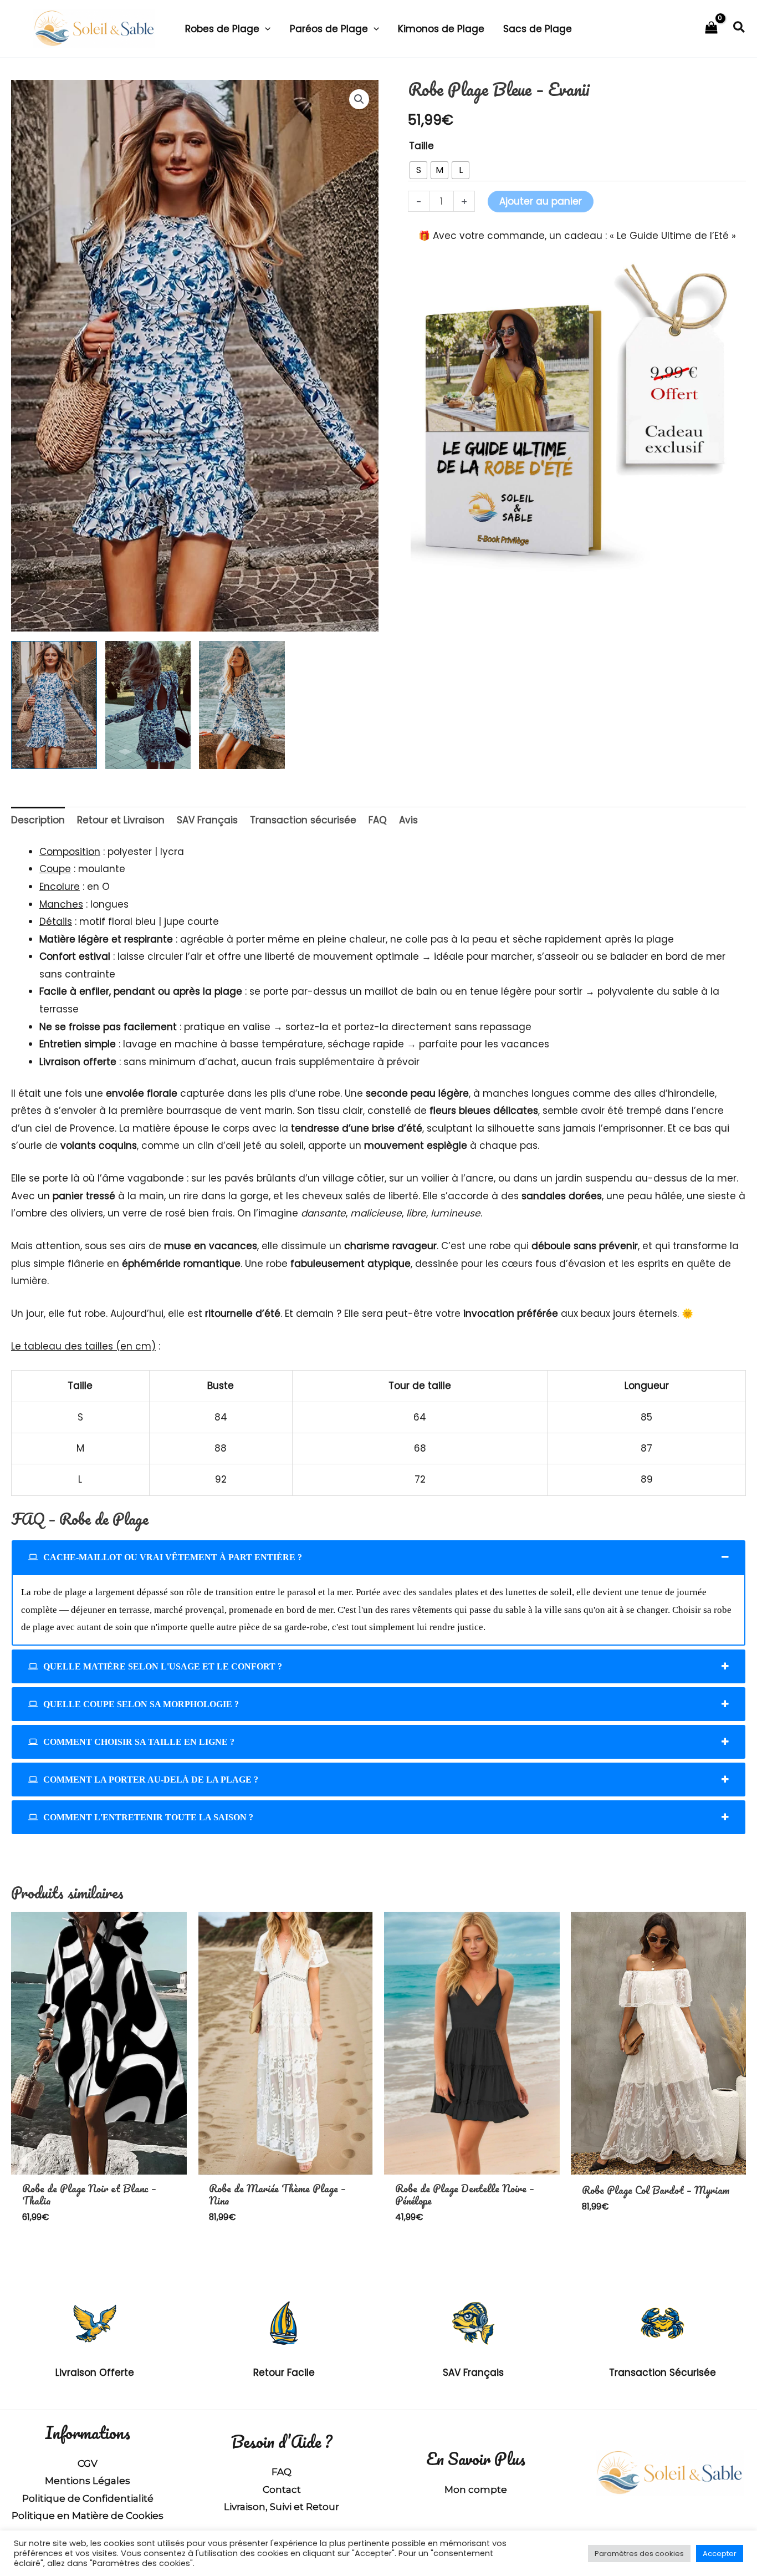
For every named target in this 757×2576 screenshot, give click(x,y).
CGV (88, 2463)
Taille (421, 146)
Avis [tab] (408, 820)
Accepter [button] (720, 2554)
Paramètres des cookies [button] (639, 2554)
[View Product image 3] (242, 705)
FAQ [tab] (378, 820)
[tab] (378, 1557)
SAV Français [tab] (207, 820)
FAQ (282, 2472)
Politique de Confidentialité (88, 2498)
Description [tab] (38, 820)
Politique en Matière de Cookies (88, 2516)
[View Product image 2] (148, 705)
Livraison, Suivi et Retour (282, 2507)
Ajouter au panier (541, 201)
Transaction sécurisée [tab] (303, 820)
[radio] (418, 170)
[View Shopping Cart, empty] (711, 29)
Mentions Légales (88, 2481)
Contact (282, 2490)
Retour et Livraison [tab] (121, 820)
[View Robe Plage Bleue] (54, 705)
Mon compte (476, 2490)
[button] (265, 29)
